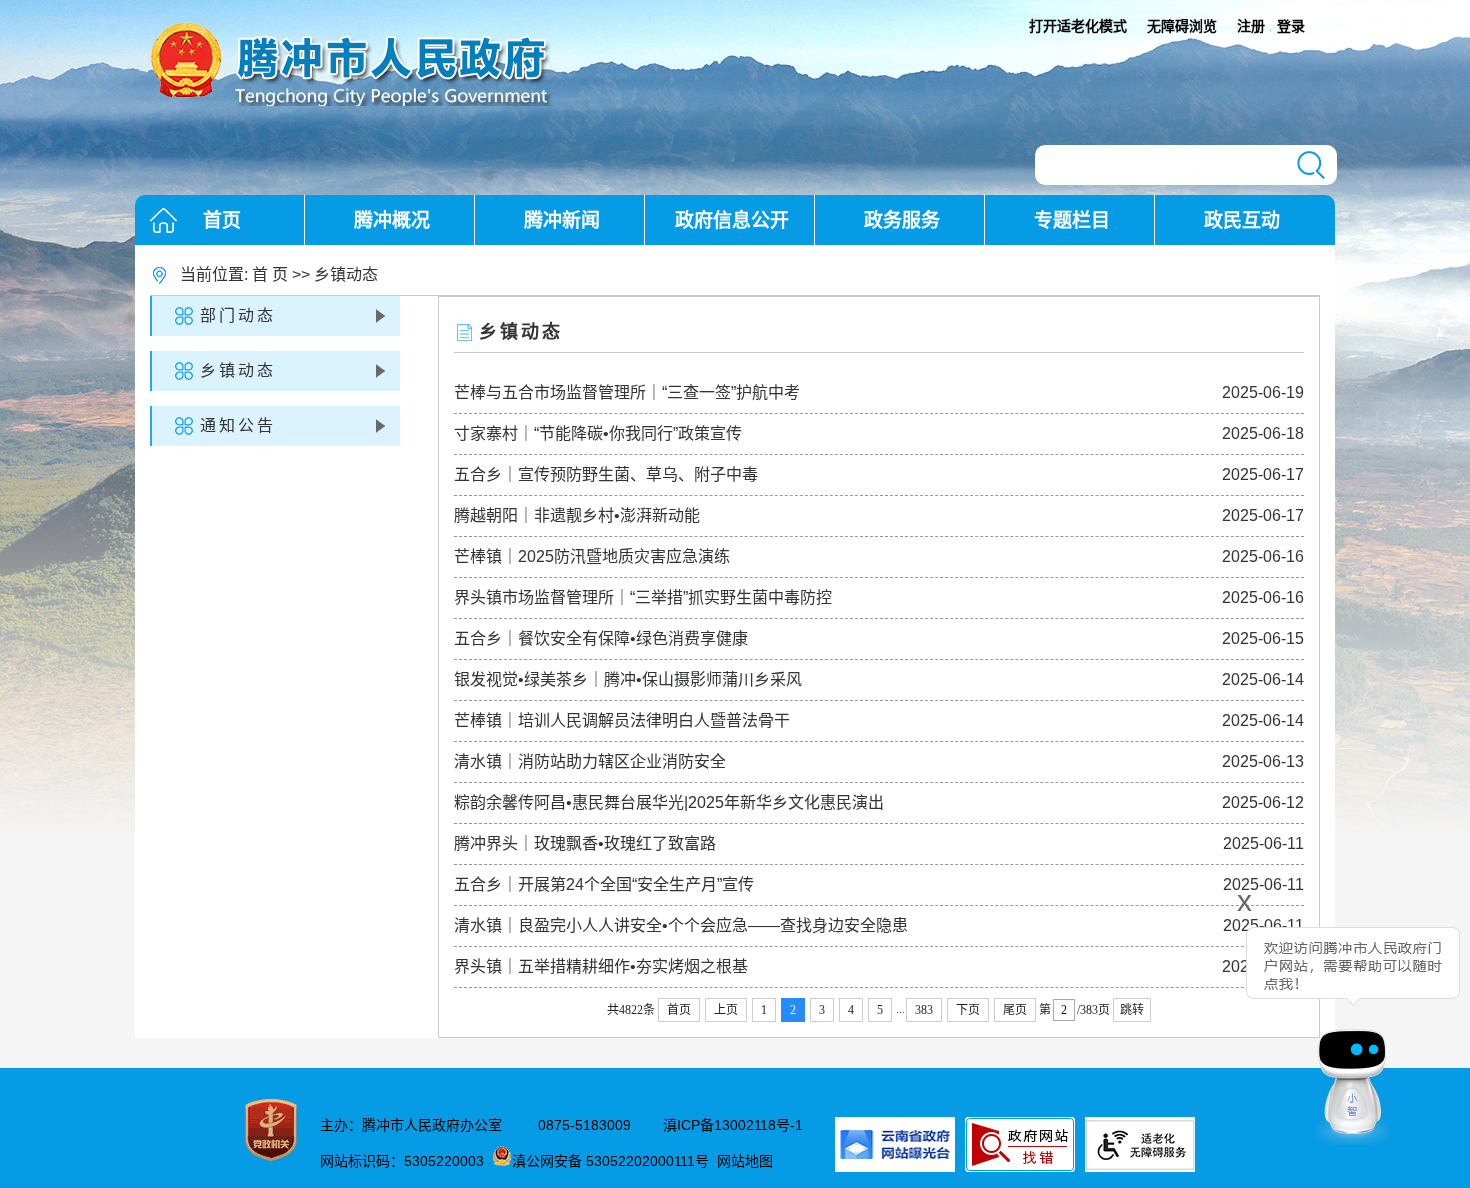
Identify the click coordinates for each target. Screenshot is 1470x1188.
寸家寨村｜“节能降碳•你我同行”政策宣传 (598, 433)
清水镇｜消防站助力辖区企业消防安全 (590, 761)
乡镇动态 (346, 274)
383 (924, 1010)
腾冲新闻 (562, 220)
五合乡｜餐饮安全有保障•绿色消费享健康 (601, 638)
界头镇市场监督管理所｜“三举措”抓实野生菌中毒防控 (643, 597)
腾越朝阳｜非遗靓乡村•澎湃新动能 (577, 515)
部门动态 (238, 315)
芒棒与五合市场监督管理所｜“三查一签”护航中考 (627, 392)
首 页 (270, 274)
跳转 (1132, 1010)
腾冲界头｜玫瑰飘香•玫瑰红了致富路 (585, 843)
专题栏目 (1072, 220)
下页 (968, 1010)
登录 (1291, 26)
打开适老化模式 (1078, 26)
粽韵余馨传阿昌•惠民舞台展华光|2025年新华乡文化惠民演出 (669, 802)
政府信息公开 (732, 220)
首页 (222, 220)
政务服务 (902, 220)
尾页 (1015, 1010)
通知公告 (238, 425)
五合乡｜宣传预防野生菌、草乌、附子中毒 (606, 474)
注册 (1251, 26)
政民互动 (1242, 220)
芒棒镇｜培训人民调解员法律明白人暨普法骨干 (622, 720)
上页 (726, 1010)
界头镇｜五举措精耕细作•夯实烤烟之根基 (601, 966)
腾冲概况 (392, 220)
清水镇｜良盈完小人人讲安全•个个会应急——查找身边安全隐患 (681, 925)
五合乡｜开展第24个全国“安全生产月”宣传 (604, 884)
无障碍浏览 (1182, 26)
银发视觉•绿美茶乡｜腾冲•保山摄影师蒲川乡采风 (628, 679)
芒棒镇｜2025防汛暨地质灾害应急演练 (592, 556)
